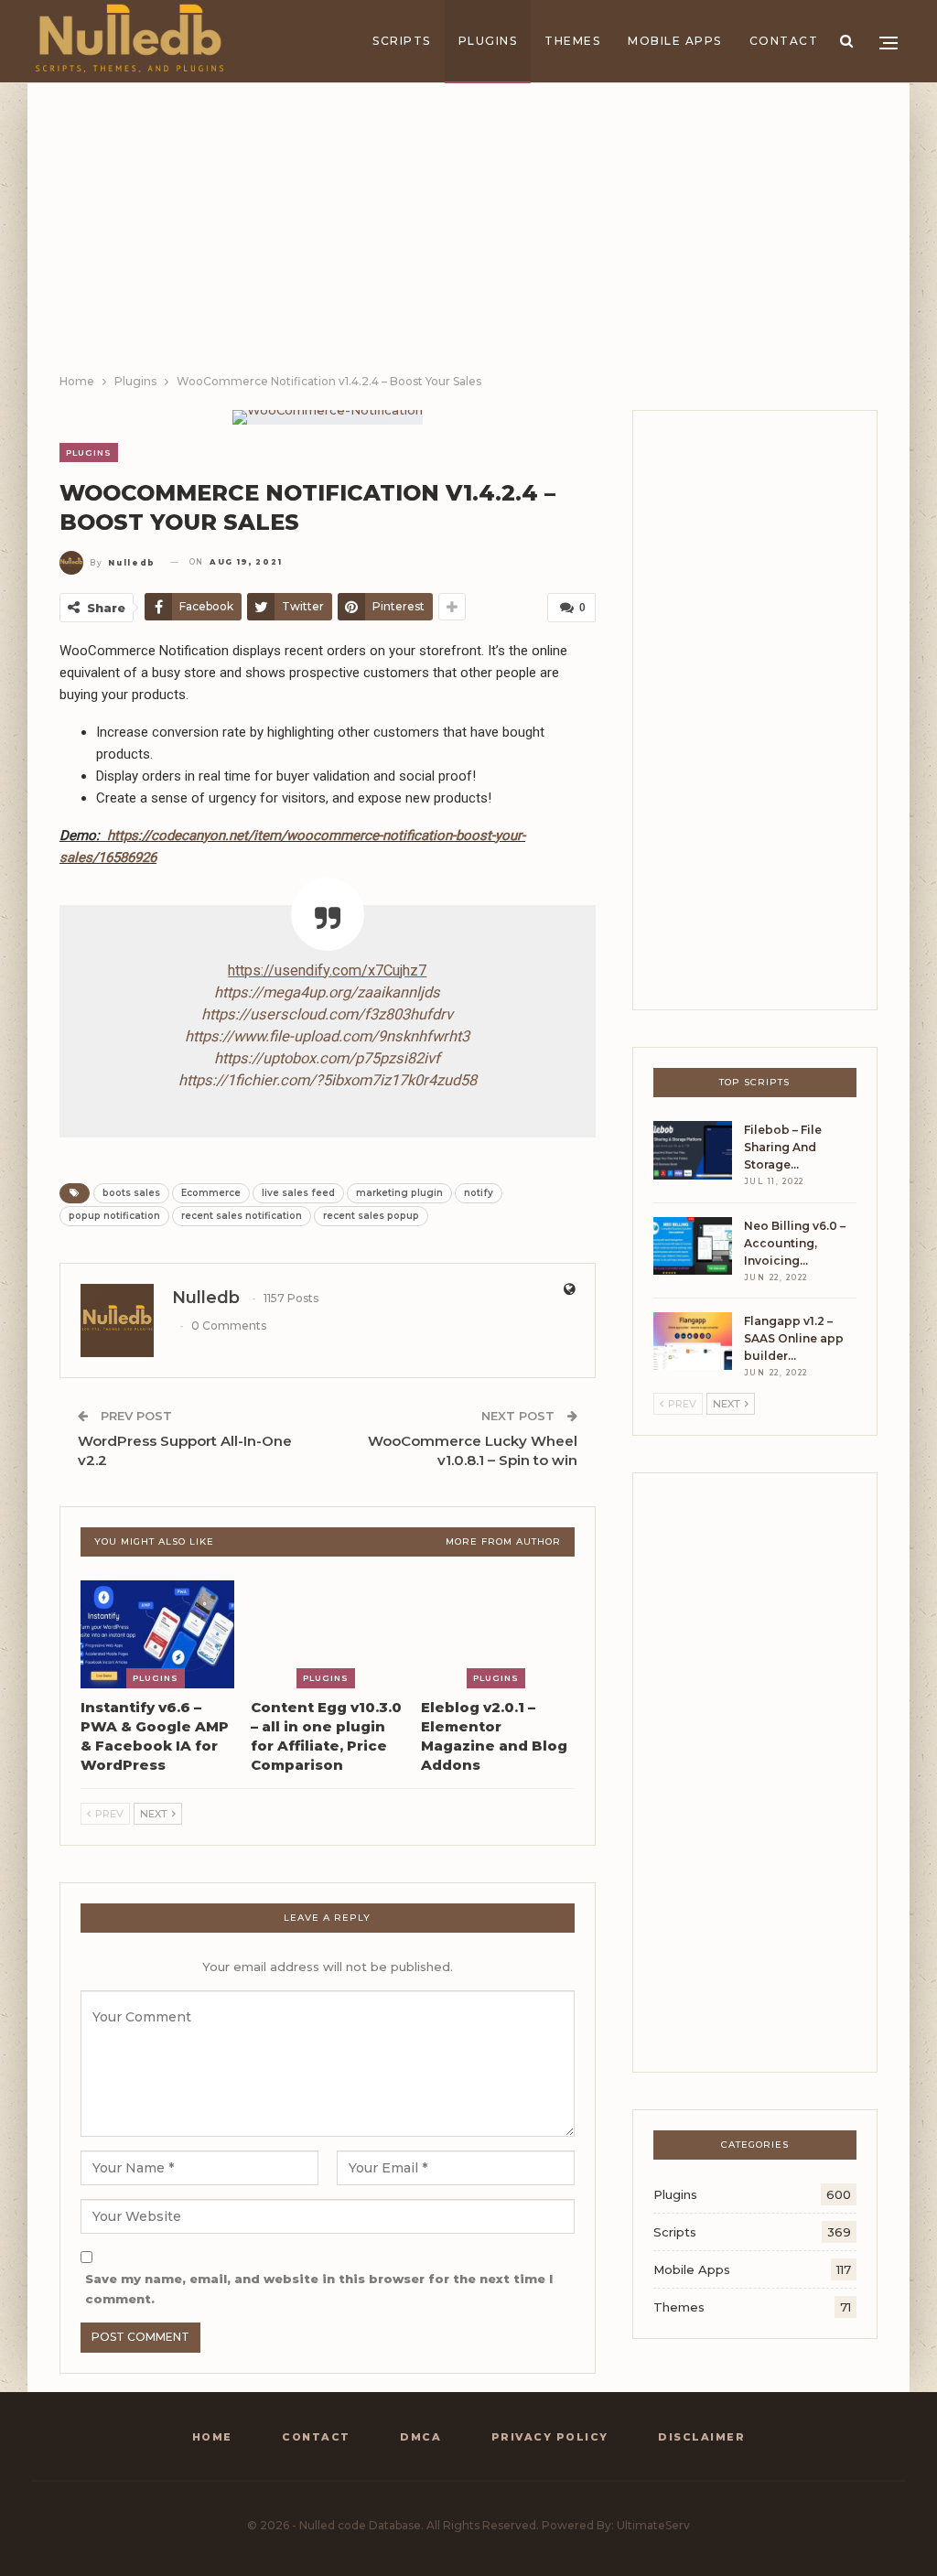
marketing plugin (399, 1193)
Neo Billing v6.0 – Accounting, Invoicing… (795, 1243)
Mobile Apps (675, 41)
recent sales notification (242, 1216)
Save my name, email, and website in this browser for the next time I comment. (319, 2289)
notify (479, 1193)
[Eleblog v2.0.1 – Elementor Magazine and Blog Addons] (498, 1634)
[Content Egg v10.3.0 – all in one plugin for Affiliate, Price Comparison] (328, 1634)
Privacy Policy (550, 2437)
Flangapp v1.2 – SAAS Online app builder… (794, 1338)
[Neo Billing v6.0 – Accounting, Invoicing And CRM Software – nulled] (693, 1246)
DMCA (420, 2437)
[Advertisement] (468, 234)
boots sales (131, 1193)
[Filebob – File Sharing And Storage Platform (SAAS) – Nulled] (693, 1150)
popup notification (114, 1216)
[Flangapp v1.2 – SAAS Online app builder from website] (693, 1342)
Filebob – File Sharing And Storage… (783, 1147)
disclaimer (701, 2437)
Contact (784, 41)
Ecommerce (211, 1193)
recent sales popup (371, 1216)
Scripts (402, 41)
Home (212, 2437)
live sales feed (298, 1193)
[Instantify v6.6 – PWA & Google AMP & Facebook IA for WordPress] (157, 1634)
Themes (572, 41)
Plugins (488, 41)
